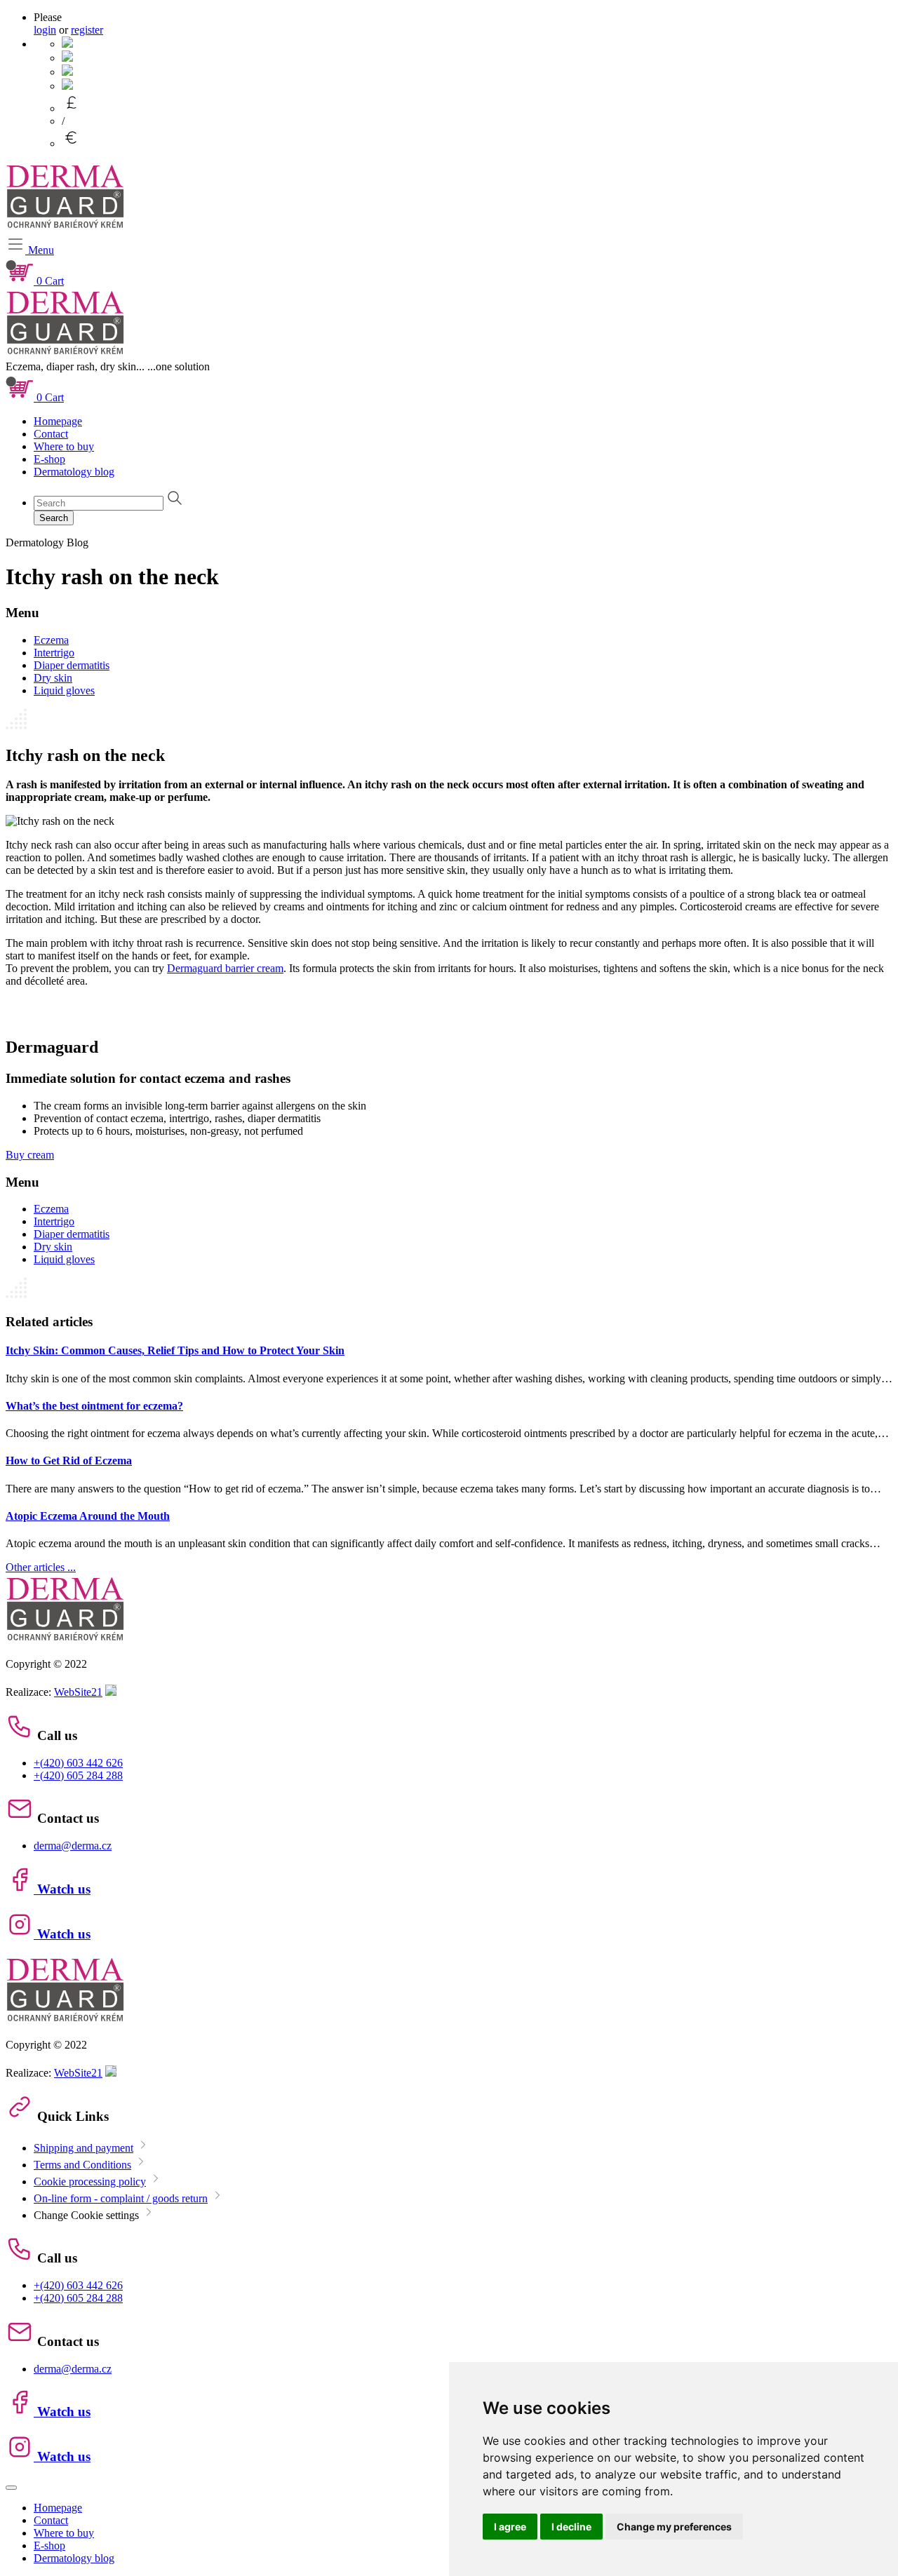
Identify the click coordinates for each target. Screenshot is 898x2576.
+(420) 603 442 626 (78, 1763)
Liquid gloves (64, 690)
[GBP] (72, 108)
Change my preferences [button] (674, 2527)
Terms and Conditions (82, 2165)
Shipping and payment (83, 2148)
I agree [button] (510, 2527)
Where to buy (64, 446)
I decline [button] (571, 2527)
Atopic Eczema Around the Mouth (88, 1516)
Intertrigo (54, 653)
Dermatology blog (74, 472)
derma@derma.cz (73, 1846)
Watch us (62, 1889)
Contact (51, 434)
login (45, 30)
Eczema (51, 640)
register (87, 30)
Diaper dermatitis (72, 665)
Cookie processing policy (90, 2181)
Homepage (58, 421)
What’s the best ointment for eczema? (94, 1406)
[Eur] (72, 143)
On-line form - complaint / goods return (121, 2198)
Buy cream (30, 1155)
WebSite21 (78, 1692)
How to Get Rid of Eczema (69, 1461)
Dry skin (53, 678)
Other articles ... (41, 1567)
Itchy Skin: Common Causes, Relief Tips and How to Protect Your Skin (175, 1350)
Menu (40, 250)
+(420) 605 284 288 (78, 1775)
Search (54, 518)
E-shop (49, 459)
